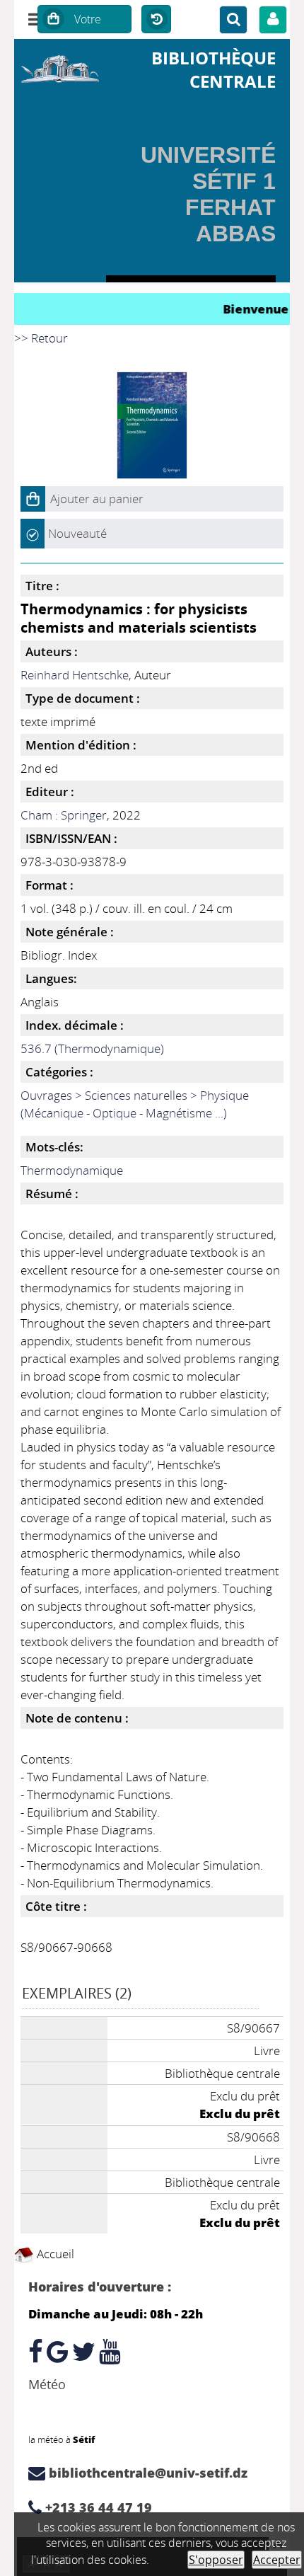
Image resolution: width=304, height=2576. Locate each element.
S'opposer (216, 2560)
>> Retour (41, 338)
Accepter (277, 2560)
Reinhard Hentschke (75, 675)
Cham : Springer (64, 815)
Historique (156, 20)
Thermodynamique (72, 1170)
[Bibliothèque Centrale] (60, 67)
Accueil (54, 2254)
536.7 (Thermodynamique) (92, 1048)
